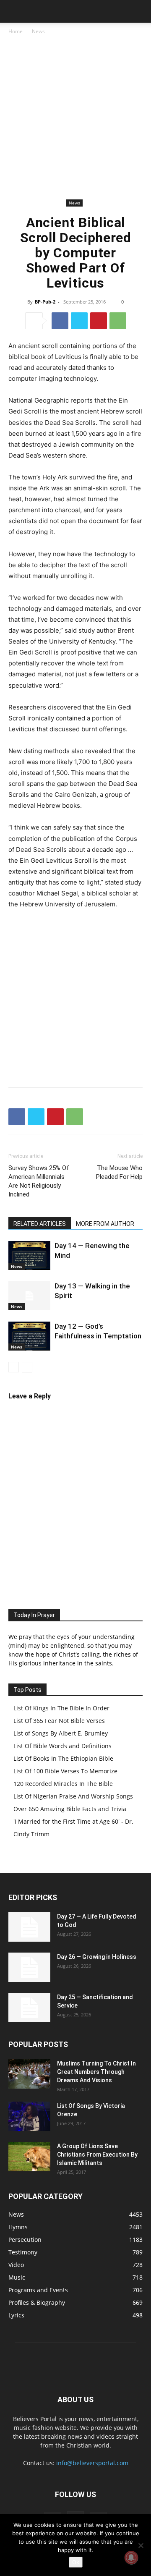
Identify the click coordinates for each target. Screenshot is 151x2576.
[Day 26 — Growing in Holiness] (29, 1967)
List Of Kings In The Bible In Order (61, 1708)
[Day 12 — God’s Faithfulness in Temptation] (29, 1336)
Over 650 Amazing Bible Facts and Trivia (70, 1809)
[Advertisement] (75, 117)
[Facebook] (60, 321)
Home (16, 31)
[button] (14, 11)
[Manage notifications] (131, 2558)
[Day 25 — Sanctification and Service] (29, 2008)
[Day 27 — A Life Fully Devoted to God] (29, 1927)
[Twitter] (79, 321)
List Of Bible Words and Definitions (62, 1746)
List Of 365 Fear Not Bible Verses (59, 1721)
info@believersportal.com (92, 2463)
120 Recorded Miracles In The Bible (63, 1784)
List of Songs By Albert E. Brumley (61, 1733)
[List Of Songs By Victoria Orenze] (29, 2116)
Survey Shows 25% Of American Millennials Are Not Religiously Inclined (39, 1181)
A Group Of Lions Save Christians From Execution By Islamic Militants (97, 2155)
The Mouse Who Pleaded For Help (119, 1172)
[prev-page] (14, 1367)
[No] (141, 2545)
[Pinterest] (99, 321)
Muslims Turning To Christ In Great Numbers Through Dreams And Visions (96, 2072)
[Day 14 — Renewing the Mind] (29, 1255)
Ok (76, 2562)
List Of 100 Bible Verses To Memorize (65, 1771)
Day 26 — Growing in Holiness (97, 1957)
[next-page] (27, 1367)
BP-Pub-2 (45, 302)
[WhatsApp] (118, 321)
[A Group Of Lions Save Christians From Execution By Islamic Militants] (29, 2157)
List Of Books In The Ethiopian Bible (63, 1758)
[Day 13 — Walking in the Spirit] (29, 1296)
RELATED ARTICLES (40, 1224)
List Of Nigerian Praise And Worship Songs (73, 1796)
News (38, 31)
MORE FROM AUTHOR (105, 1224)
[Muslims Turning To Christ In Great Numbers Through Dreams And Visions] (29, 2074)
